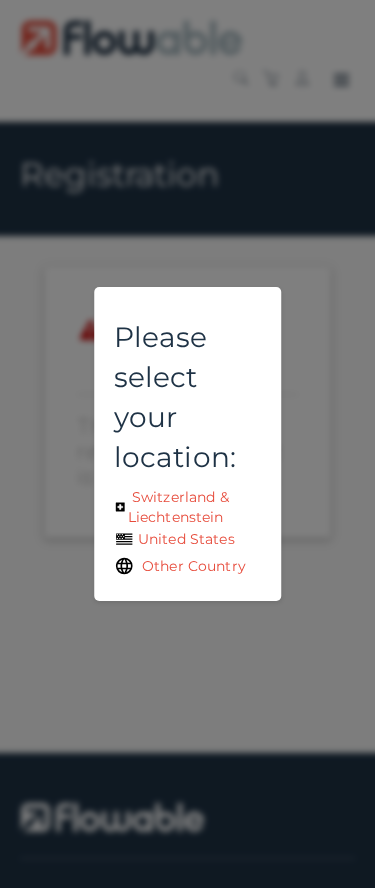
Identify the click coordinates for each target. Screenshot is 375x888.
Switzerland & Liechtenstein (178, 507)
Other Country (190, 566)
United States (184, 539)
